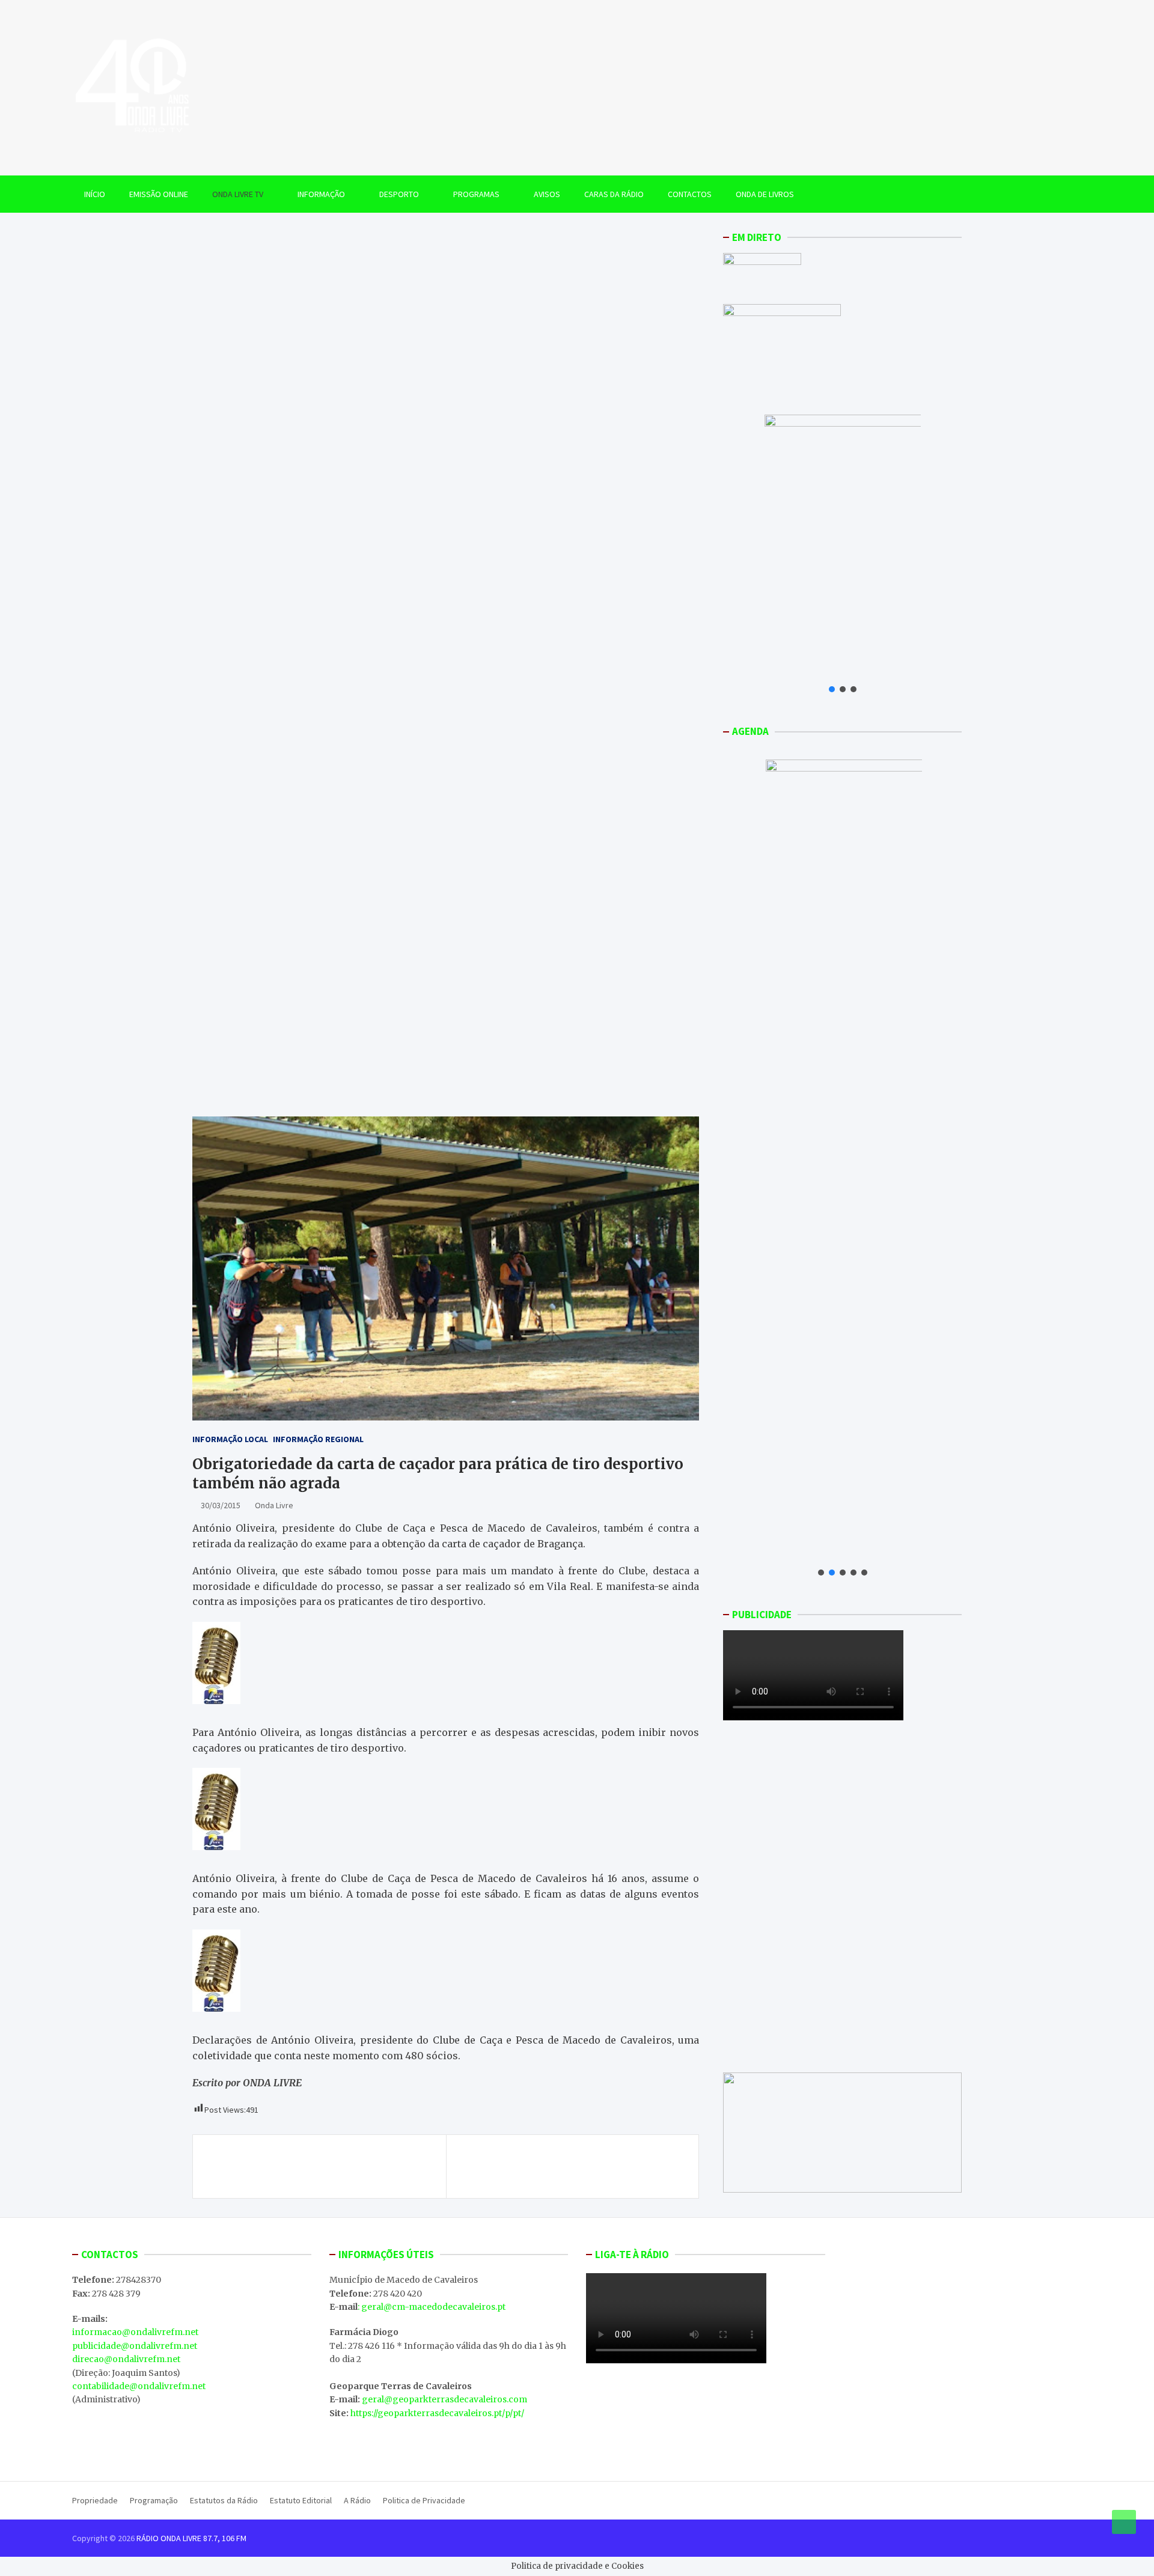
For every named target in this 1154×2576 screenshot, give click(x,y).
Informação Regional (318, 1439)
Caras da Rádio (614, 194)
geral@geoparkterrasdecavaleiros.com (444, 2399)
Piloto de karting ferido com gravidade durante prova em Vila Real (569, 2166)
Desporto (399, 194)
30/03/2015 (221, 1505)
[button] (832, 689)
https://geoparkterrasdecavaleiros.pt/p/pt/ (437, 2413)
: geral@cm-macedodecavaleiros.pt (432, 2307)
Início (95, 194)
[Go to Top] (1124, 2522)
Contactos (690, 194)
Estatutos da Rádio (224, 2500)
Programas (476, 194)
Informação (321, 194)
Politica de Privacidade (424, 2500)
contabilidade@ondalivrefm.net (139, 2386)
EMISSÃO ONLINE (159, 194)
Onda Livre (274, 1505)
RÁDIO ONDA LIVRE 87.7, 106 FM (191, 2538)
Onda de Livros (765, 194)
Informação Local (230, 1439)
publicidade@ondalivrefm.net (135, 2346)
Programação (154, 2500)
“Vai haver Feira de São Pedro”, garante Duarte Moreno (319, 2166)
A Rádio (357, 2500)
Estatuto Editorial (301, 2500)
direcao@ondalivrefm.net (126, 2359)
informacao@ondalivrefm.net (135, 2332)
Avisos (547, 194)
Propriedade (95, 2500)
